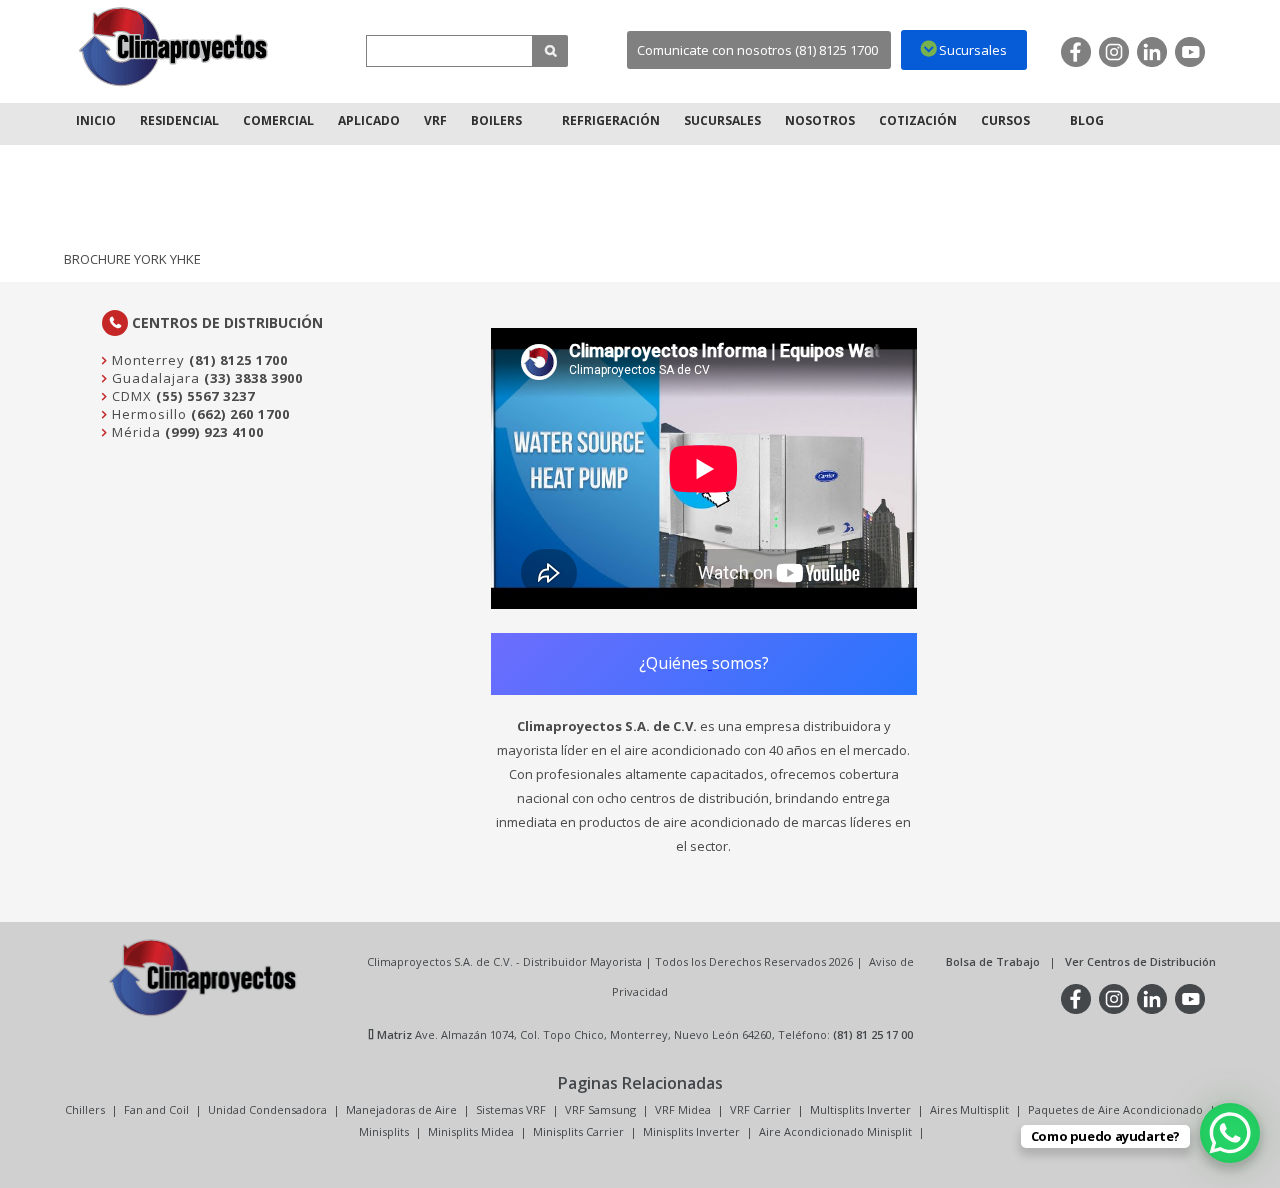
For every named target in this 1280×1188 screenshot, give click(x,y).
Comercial (278, 120)
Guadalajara (154, 378)
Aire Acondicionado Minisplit (835, 1131)
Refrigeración (611, 120)
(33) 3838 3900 (253, 378)
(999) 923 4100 (214, 432)
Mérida (134, 432)
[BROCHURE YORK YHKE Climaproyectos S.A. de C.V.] (174, 46)
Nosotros (820, 120)
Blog (1087, 120)
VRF (435, 120)
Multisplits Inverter (860, 1109)
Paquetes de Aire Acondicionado (1115, 1109)
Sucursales (722, 120)
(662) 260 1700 (240, 414)
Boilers (496, 120)
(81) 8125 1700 (238, 360)
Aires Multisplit (969, 1109)
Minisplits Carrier (578, 1131)
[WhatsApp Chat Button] (1230, 1133)
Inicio (96, 120)
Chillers (85, 1109)
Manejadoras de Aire (401, 1109)
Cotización (918, 120)
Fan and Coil (156, 1109)
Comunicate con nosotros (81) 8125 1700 (757, 50)
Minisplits (384, 1131)
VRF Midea (683, 1109)
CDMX (130, 396)
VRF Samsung (600, 1109)
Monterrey (146, 360)
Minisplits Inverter (691, 1131)
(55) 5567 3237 (205, 396)
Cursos (1005, 120)
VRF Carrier (760, 1109)
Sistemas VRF (511, 1109)
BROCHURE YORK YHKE (132, 259)
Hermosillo (147, 414)
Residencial (179, 120)
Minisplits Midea (471, 1131)
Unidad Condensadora (267, 1109)
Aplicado (369, 120)
